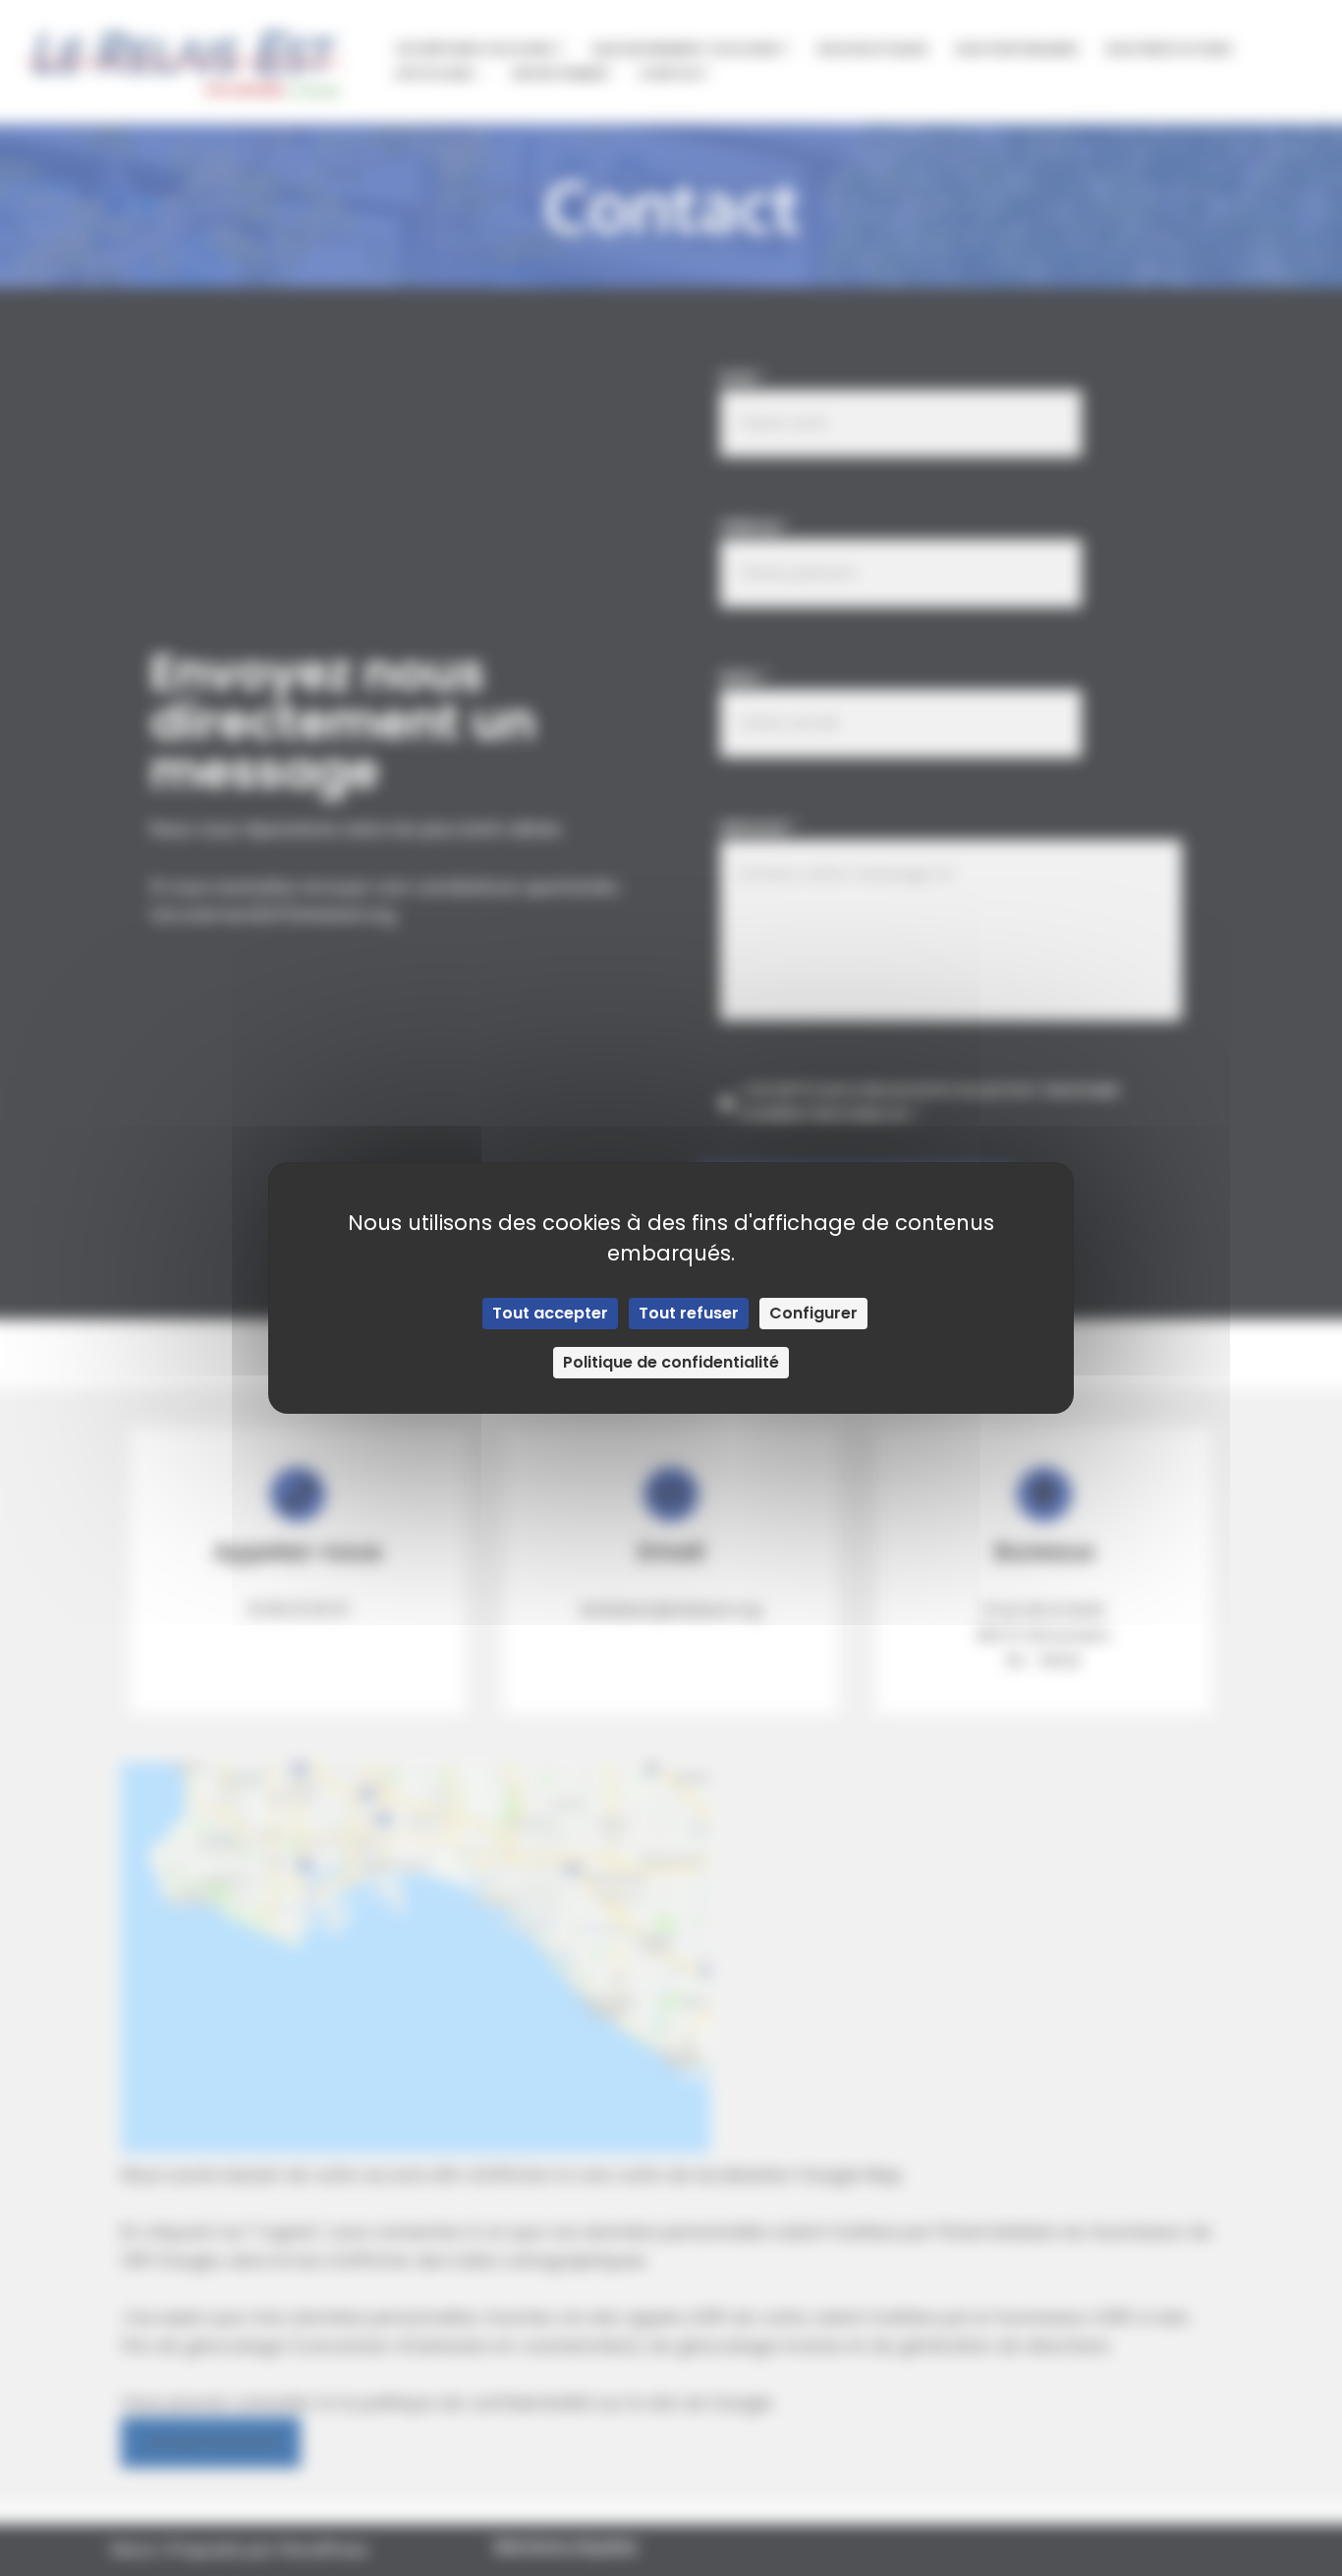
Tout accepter (550, 1313)
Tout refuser (689, 1313)
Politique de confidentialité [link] (671, 1362)
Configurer (813, 1313)
